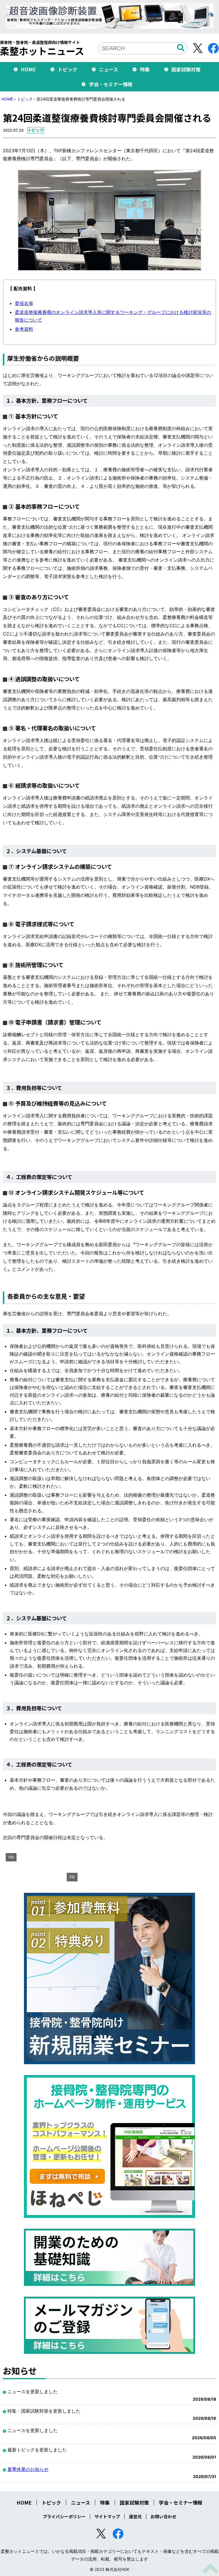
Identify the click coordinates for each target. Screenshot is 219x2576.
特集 (145, 69)
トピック (68, 69)
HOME (28, 69)
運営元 (135, 2516)
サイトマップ (107, 2516)
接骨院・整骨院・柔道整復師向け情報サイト (42, 48)
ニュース (109, 69)
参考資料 (24, 329)
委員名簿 (24, 303)
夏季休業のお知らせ (28, 2469)
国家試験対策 (186, 69)
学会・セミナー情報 (111, 84)
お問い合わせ (163, 2516)
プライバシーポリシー (64, 2516)
